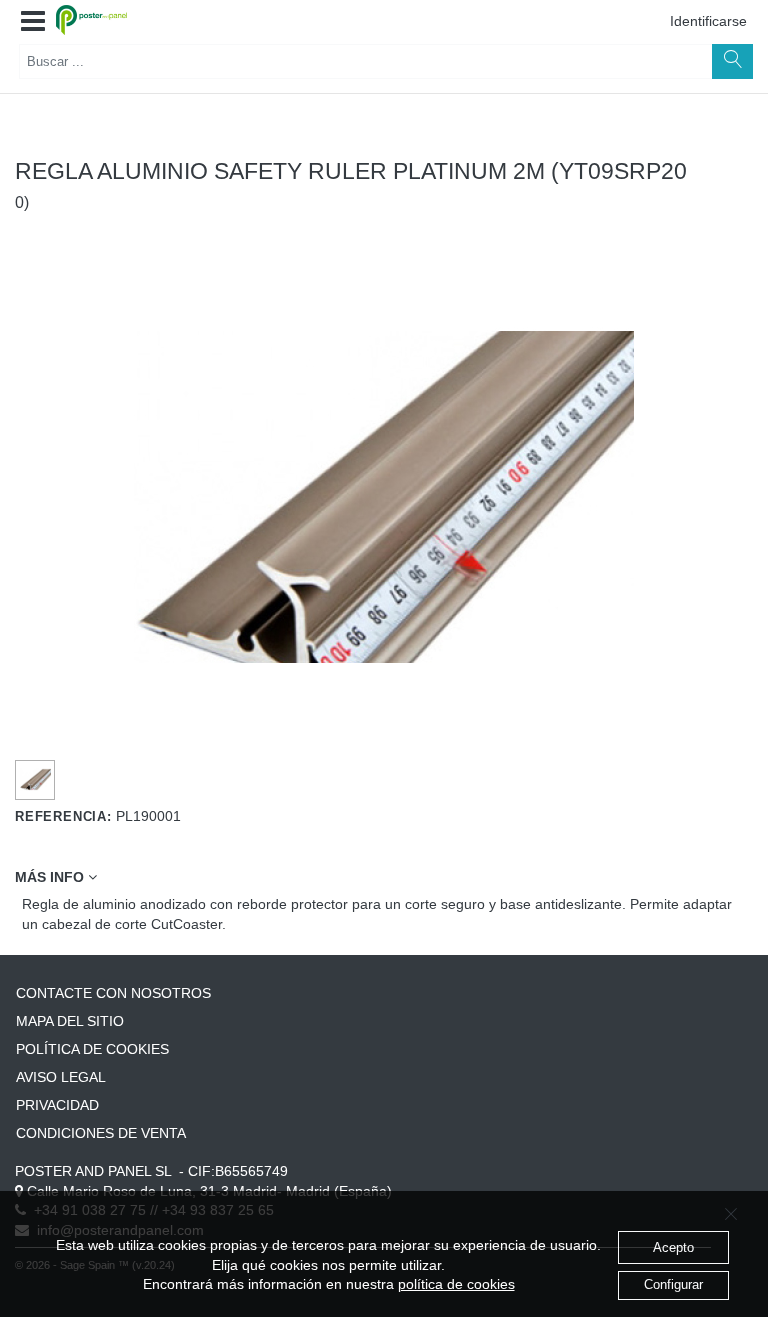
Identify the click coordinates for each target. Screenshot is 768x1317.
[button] (33, 22)
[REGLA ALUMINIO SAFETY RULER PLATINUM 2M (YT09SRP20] (35, 779)
